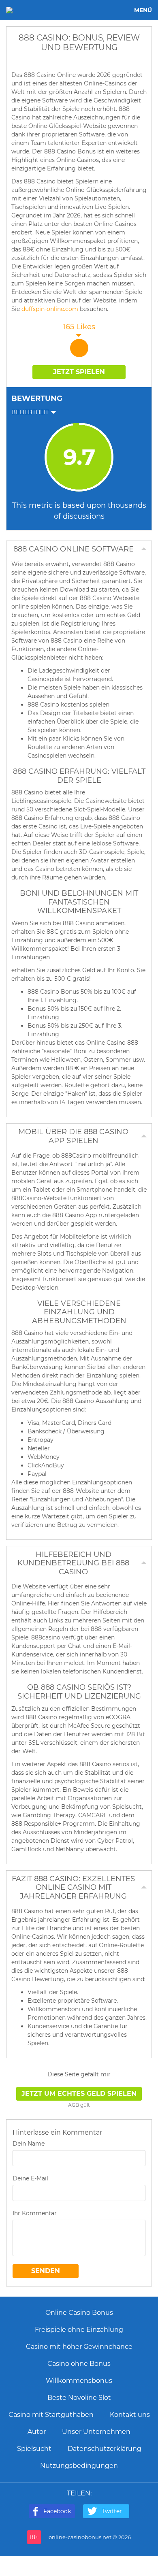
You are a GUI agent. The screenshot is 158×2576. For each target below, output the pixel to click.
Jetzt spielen (79, 372)
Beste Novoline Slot (79, 2398)
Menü (143, 10)
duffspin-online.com (50, 309)
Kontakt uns (130, 2415)
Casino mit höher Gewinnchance (79, 2347)
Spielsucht (34, 2449)
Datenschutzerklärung (105, 2449)
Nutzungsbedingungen (79, 2466)
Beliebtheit (30, 412)
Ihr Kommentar (35, 2213)
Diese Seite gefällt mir (79, 2074)
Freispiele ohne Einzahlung (79, 2330)
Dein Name (29, 2144)
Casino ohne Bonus (79, 2364)
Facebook (57, 2511)
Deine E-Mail (30, 2178)
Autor (37, 2432)
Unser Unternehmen (96, 2432)
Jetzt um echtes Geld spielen (79, 2094)
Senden (46, 2271)
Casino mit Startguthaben (51, 2415)
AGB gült (79, 2105)
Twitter (112, 2511)
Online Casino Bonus (79, 2313)
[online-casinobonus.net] (33, 10)
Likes (79, 327)
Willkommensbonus (79, 2381)
